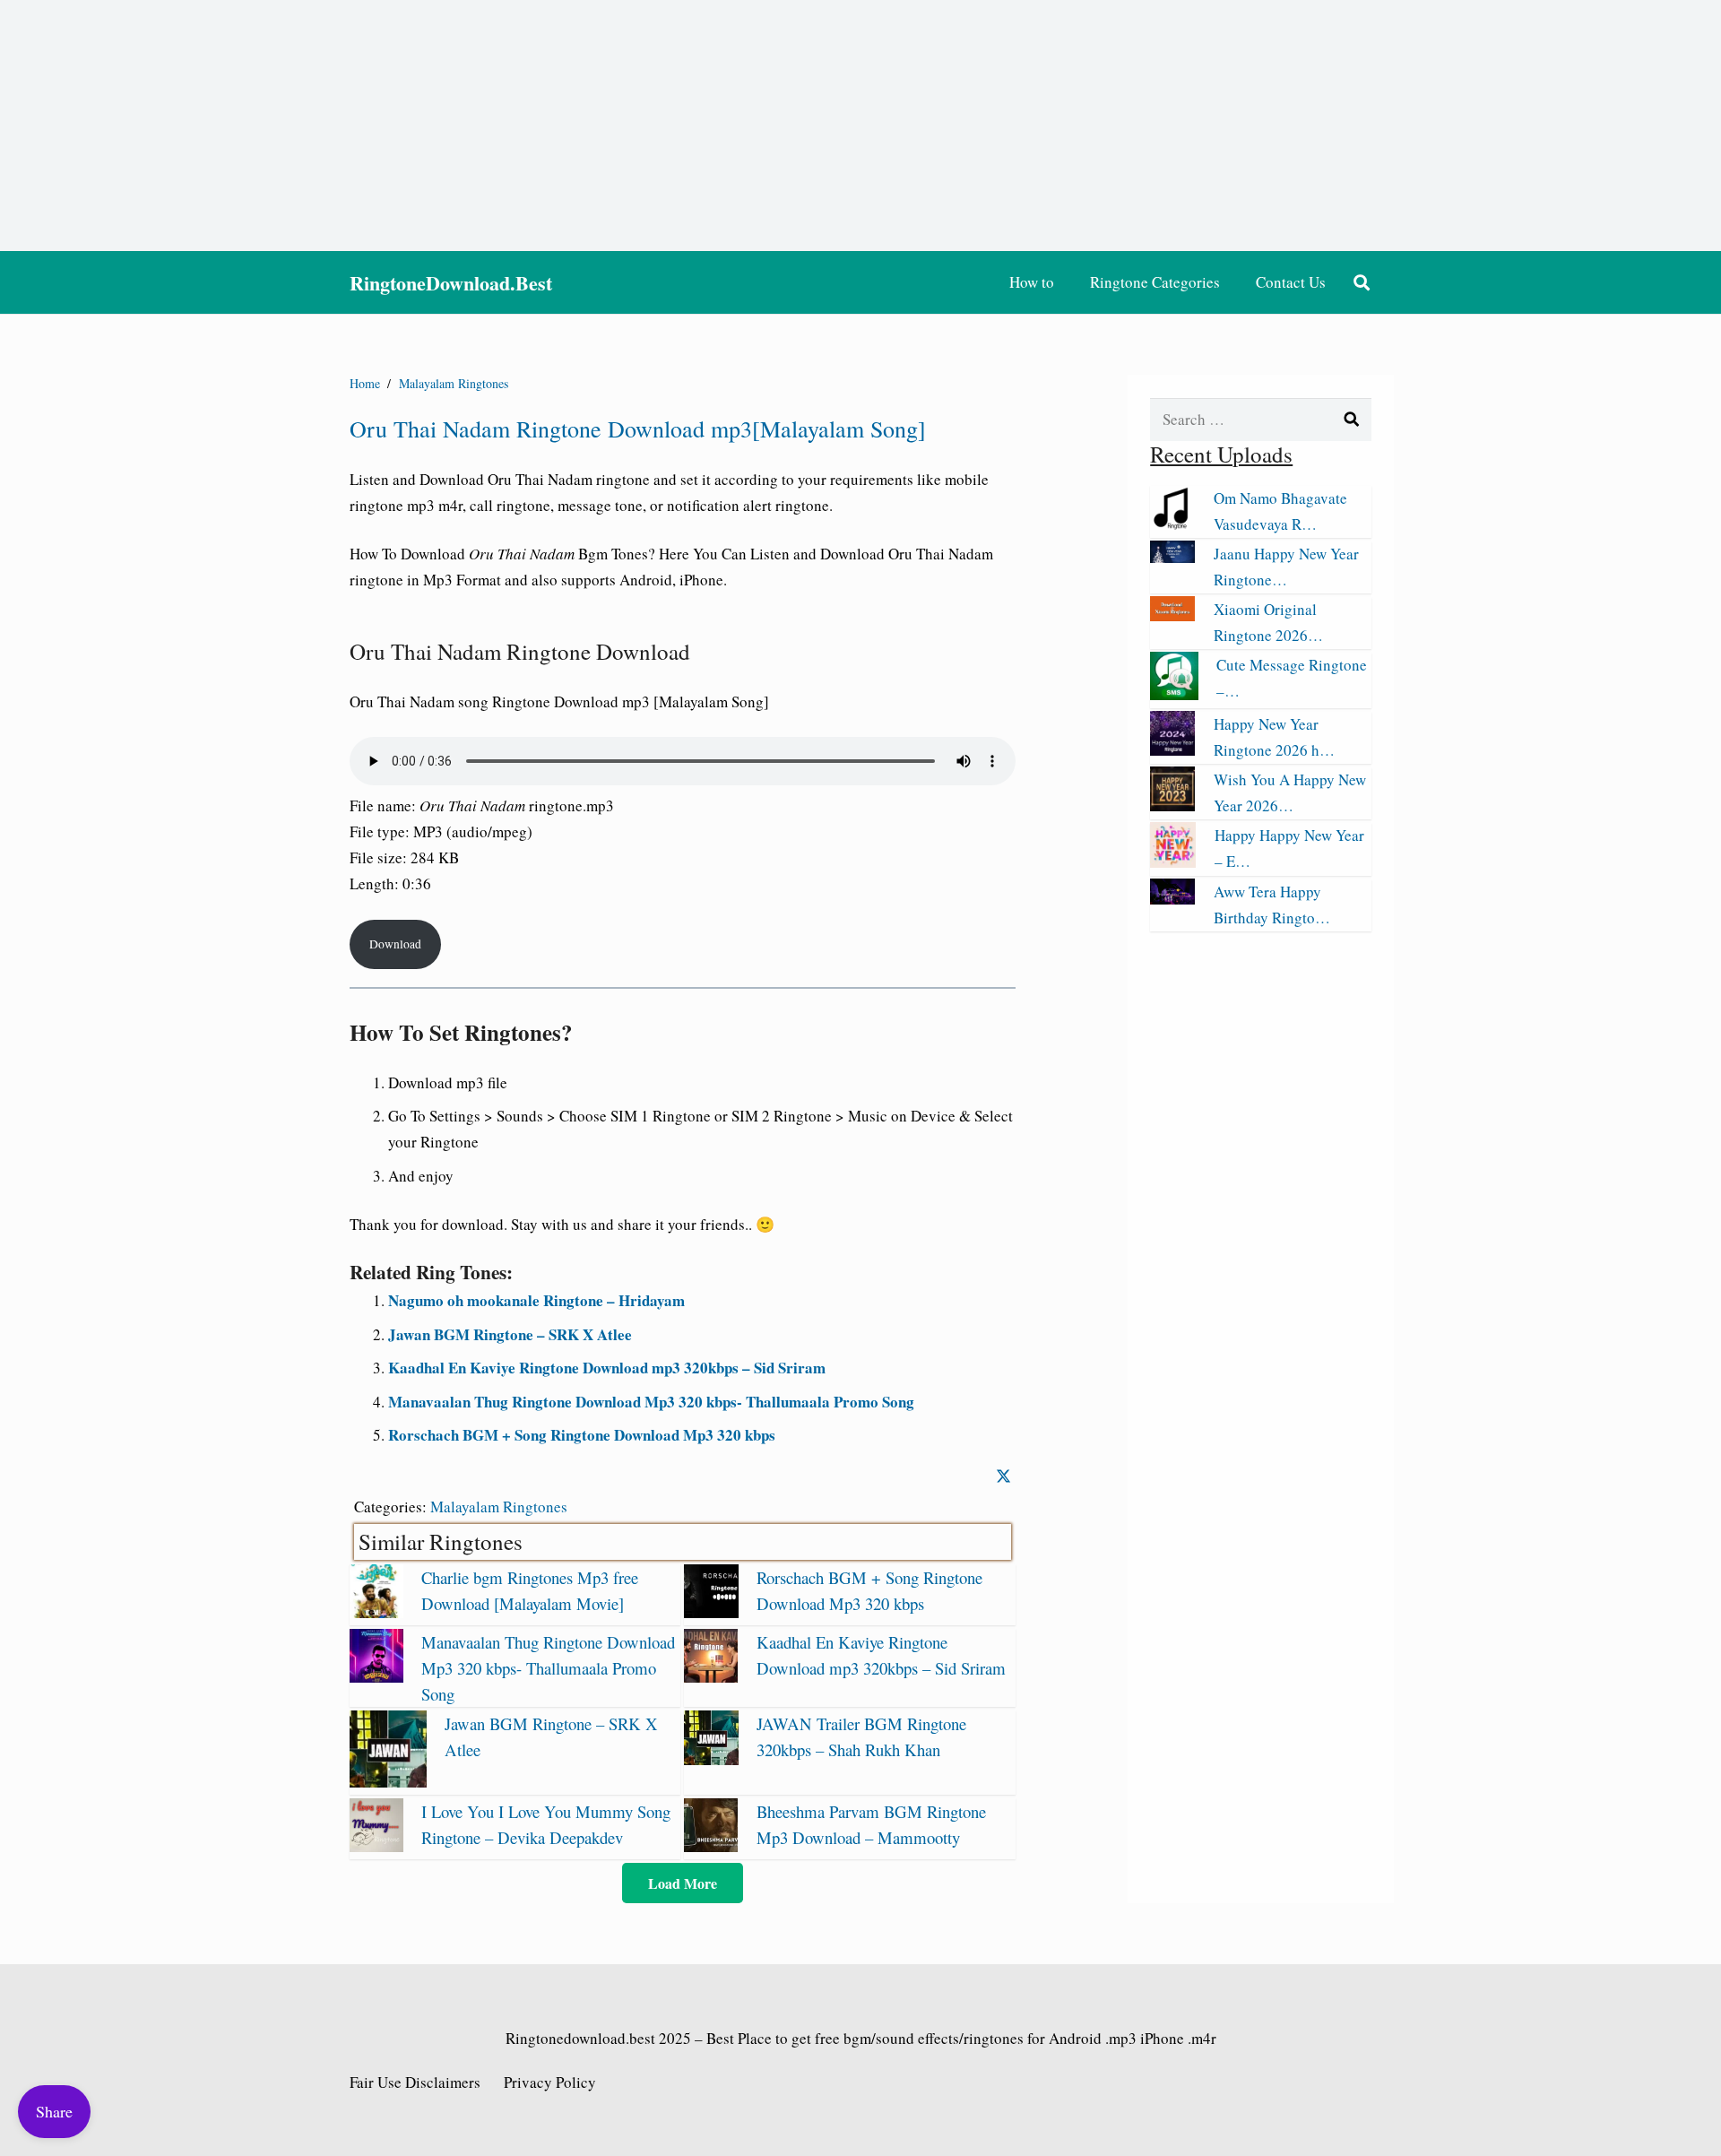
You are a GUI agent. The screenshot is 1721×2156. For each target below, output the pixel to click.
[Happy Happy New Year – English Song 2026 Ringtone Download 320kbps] (1173, 862)
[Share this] (1003, 1476)
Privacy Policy (550, 2082)
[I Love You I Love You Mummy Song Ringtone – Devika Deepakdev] (376, 1846)
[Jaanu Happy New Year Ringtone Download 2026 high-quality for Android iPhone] (1172, 557)
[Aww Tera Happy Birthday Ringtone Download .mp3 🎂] (1172, 899)
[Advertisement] (860, 126)
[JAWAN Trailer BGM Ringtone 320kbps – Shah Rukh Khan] (711, 1759)
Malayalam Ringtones (499, 1507)
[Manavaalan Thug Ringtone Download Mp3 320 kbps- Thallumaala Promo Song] (376, 1677)
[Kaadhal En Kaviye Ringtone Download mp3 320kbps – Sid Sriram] (711, 1677)
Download (395, 944)
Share (54, 2111)
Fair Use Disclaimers (415, 2082)
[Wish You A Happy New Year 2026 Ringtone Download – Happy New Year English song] (1172, 805)
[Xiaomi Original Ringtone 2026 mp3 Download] (1172, 615)
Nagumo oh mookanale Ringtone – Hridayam (536, 1300)
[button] (1362, 282)
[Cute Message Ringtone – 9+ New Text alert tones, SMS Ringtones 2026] (1174, 694)
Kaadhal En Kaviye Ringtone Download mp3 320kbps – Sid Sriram (607, 1368)
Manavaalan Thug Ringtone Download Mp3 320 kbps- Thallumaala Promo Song (651, 1402)
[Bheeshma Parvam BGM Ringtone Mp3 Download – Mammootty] (711, 1846)
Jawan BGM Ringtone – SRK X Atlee (510, 1334)
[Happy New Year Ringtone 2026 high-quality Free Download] (1172, 750)
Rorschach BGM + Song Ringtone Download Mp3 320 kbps (582, 1435)
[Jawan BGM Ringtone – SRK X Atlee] (388, 1782)
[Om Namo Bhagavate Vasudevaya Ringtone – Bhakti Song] (1172, 524)
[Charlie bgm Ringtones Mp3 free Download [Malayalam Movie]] (376, 1612)
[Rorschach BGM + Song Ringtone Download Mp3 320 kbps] (711, 1612)
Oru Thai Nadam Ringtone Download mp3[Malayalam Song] (638, 429)
